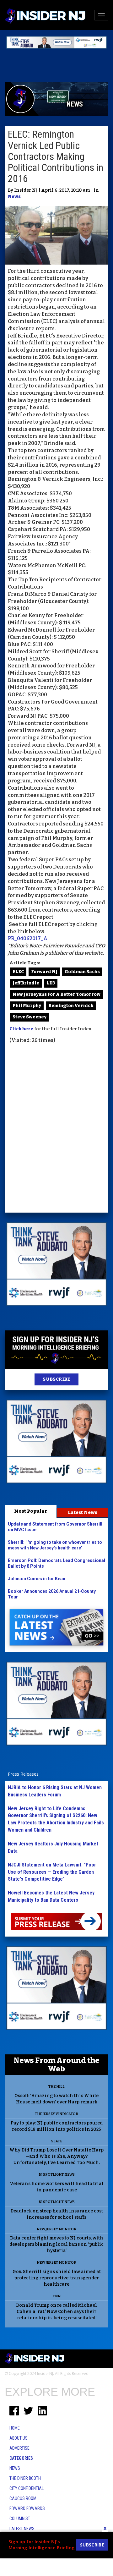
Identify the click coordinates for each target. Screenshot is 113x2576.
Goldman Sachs (82, 972)
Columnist (20, 2518)
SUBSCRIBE (56, 1379)
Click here (21, 1029)
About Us (19, 2438)
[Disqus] (56, 1129)
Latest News (83, 1512)
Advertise (19, 2448)
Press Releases (23, 1774)
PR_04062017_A (28, 938)
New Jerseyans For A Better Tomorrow (56, 994)
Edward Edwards (27, 2508)
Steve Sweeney (30, 1017)
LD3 (51, 983)
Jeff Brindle (26, 983)
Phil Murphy (27, 1006)
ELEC (18, 972)
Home (15, 2428)
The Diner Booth (25, 2478)
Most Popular (31, 1511)
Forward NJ (44, 972)
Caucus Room (23, 2498)
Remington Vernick (71, 1006)
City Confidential (27, 2488)
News (14, 197)
